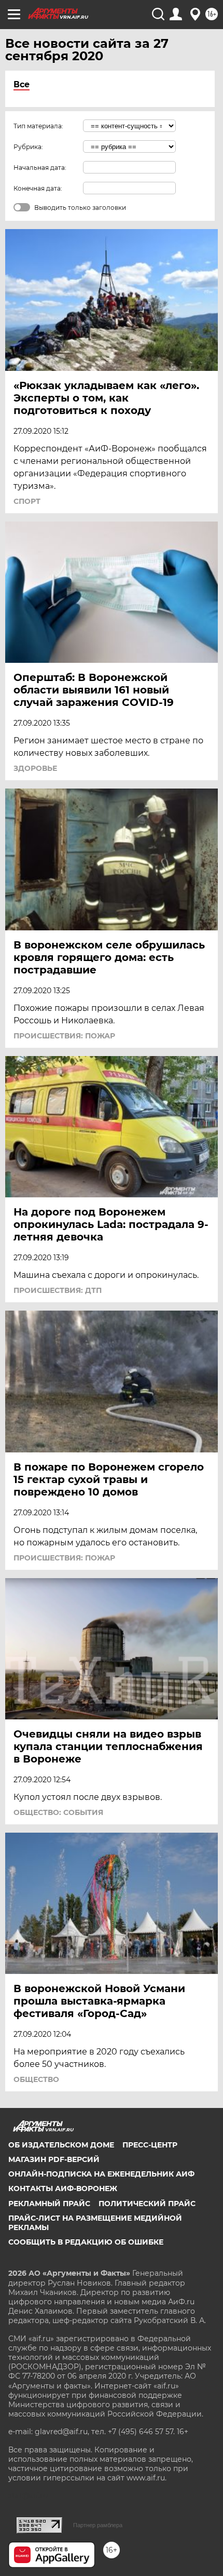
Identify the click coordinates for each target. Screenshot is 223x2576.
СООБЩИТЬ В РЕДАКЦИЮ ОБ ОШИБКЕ (86, 2242)
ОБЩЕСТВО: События (58, 1812)
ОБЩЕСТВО (36, 2079)
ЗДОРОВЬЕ (35, 768)
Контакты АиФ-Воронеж (63, 2188)
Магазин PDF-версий (54, 2159)
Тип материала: (38, 126)
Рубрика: (28, 147)
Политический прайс (147, 2204)
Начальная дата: (40, 168)
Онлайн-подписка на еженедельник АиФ (101, 2174)
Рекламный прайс (49, 2204)
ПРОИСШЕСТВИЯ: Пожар (64, 1036)
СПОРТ (27, 501)
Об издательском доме (61, 2145)
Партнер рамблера (98, 2525)
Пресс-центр (150, 2145)
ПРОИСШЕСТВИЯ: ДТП (58, 1290)
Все (22, 84)
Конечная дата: (38, 188)
